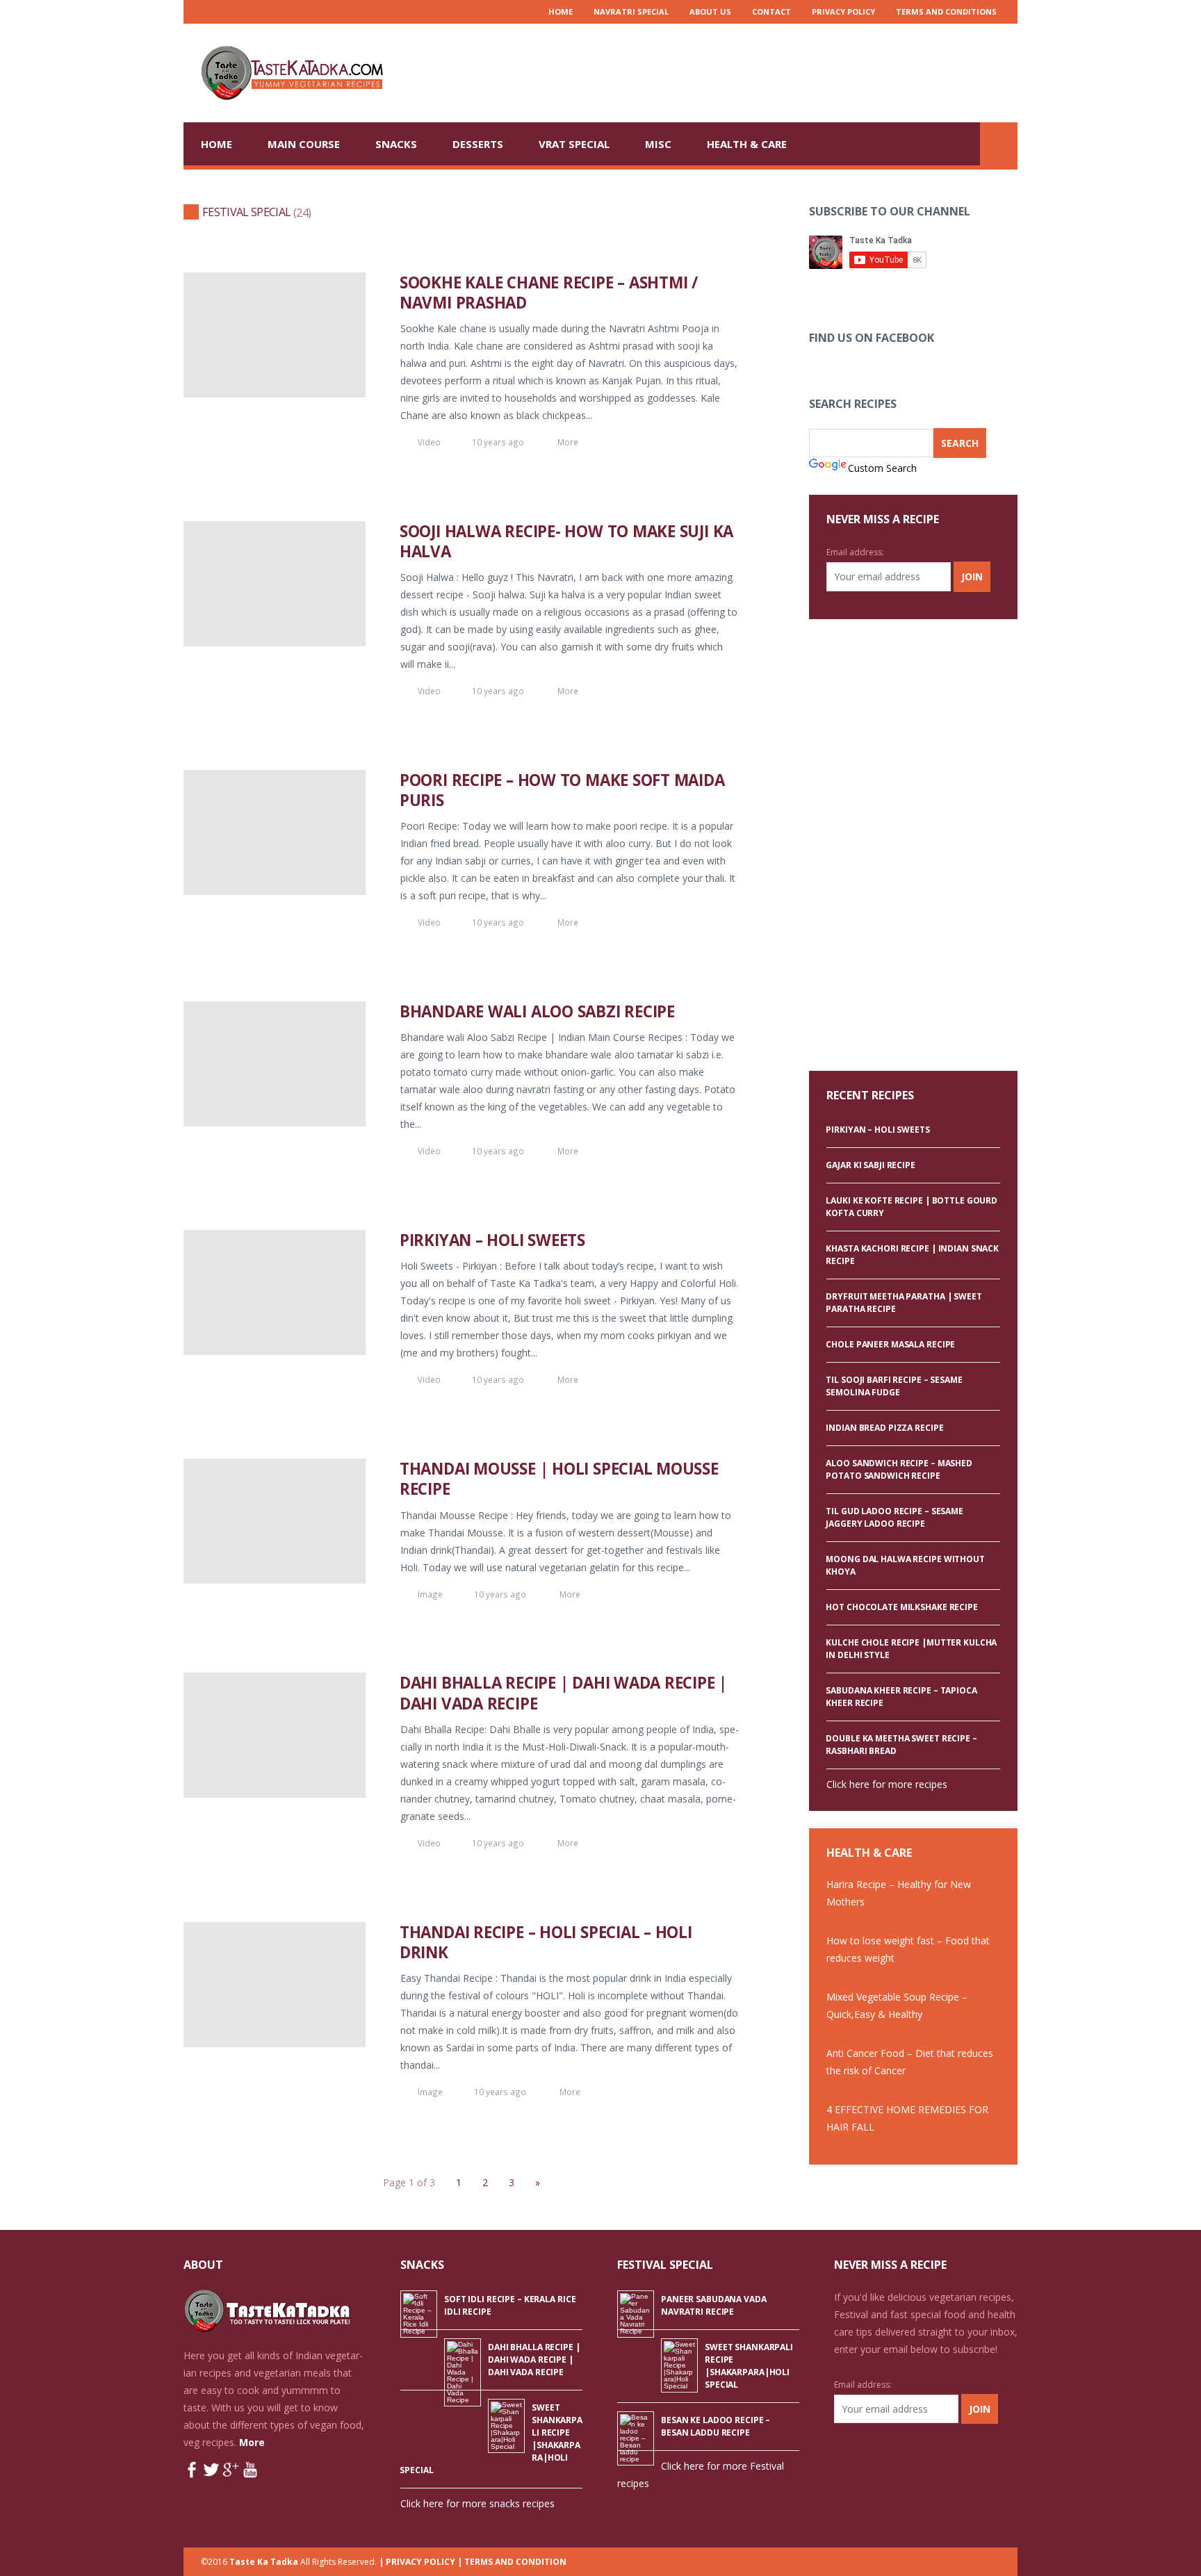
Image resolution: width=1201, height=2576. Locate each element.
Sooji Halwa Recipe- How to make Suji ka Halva (566, 541)
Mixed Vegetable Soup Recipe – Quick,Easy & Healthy (897, 2005)
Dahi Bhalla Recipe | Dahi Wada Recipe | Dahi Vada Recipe (563, 1693)
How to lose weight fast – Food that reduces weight (908, 1949)
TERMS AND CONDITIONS (946, 11)
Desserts (478, 144)
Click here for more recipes (887, 1784)
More (568, 442)
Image (430, 1594)
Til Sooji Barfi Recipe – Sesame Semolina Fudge (894, 1386)
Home (561, 11)
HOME (216, 144)
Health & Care (747, 144)
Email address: (855, 552)
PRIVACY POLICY (843, 11)
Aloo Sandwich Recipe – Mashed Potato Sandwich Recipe (899, 1469)
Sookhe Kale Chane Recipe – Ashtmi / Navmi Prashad (549, 293)
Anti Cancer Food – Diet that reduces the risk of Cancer (910, 2062)
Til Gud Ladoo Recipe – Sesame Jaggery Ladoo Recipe (894, 1517)
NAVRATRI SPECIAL (631, 11)
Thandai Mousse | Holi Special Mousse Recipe (559, 1479)
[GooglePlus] (262, 12)
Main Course (304, 144)
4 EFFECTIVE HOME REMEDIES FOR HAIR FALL (907, 2118)
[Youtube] (206, 12)
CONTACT (771, 11)
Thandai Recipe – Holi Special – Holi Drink (546, 1942)
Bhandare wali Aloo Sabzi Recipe (537, 1011)
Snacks (396, 144)
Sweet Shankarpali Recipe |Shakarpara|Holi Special (749, 2366)
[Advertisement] (765, 72)
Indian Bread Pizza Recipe (884, 1428)
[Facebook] (281, 12)
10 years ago (498, 442)
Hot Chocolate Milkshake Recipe (901, 1607)
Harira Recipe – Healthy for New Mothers (899, 1893)
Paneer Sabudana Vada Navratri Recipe (714, 2305)
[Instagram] (243, 12)
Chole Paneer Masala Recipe (890, 1344)
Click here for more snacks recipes (477, 2503)
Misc (658, 144)
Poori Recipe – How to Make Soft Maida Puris (562, 790)
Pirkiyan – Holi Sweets (492, 1240)
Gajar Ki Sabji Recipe (870, 1165)
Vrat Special (574, 144)
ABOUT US (710, 11)
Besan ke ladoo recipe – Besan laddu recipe (716, 2426)
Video (429, 442)
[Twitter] (224, 12)
